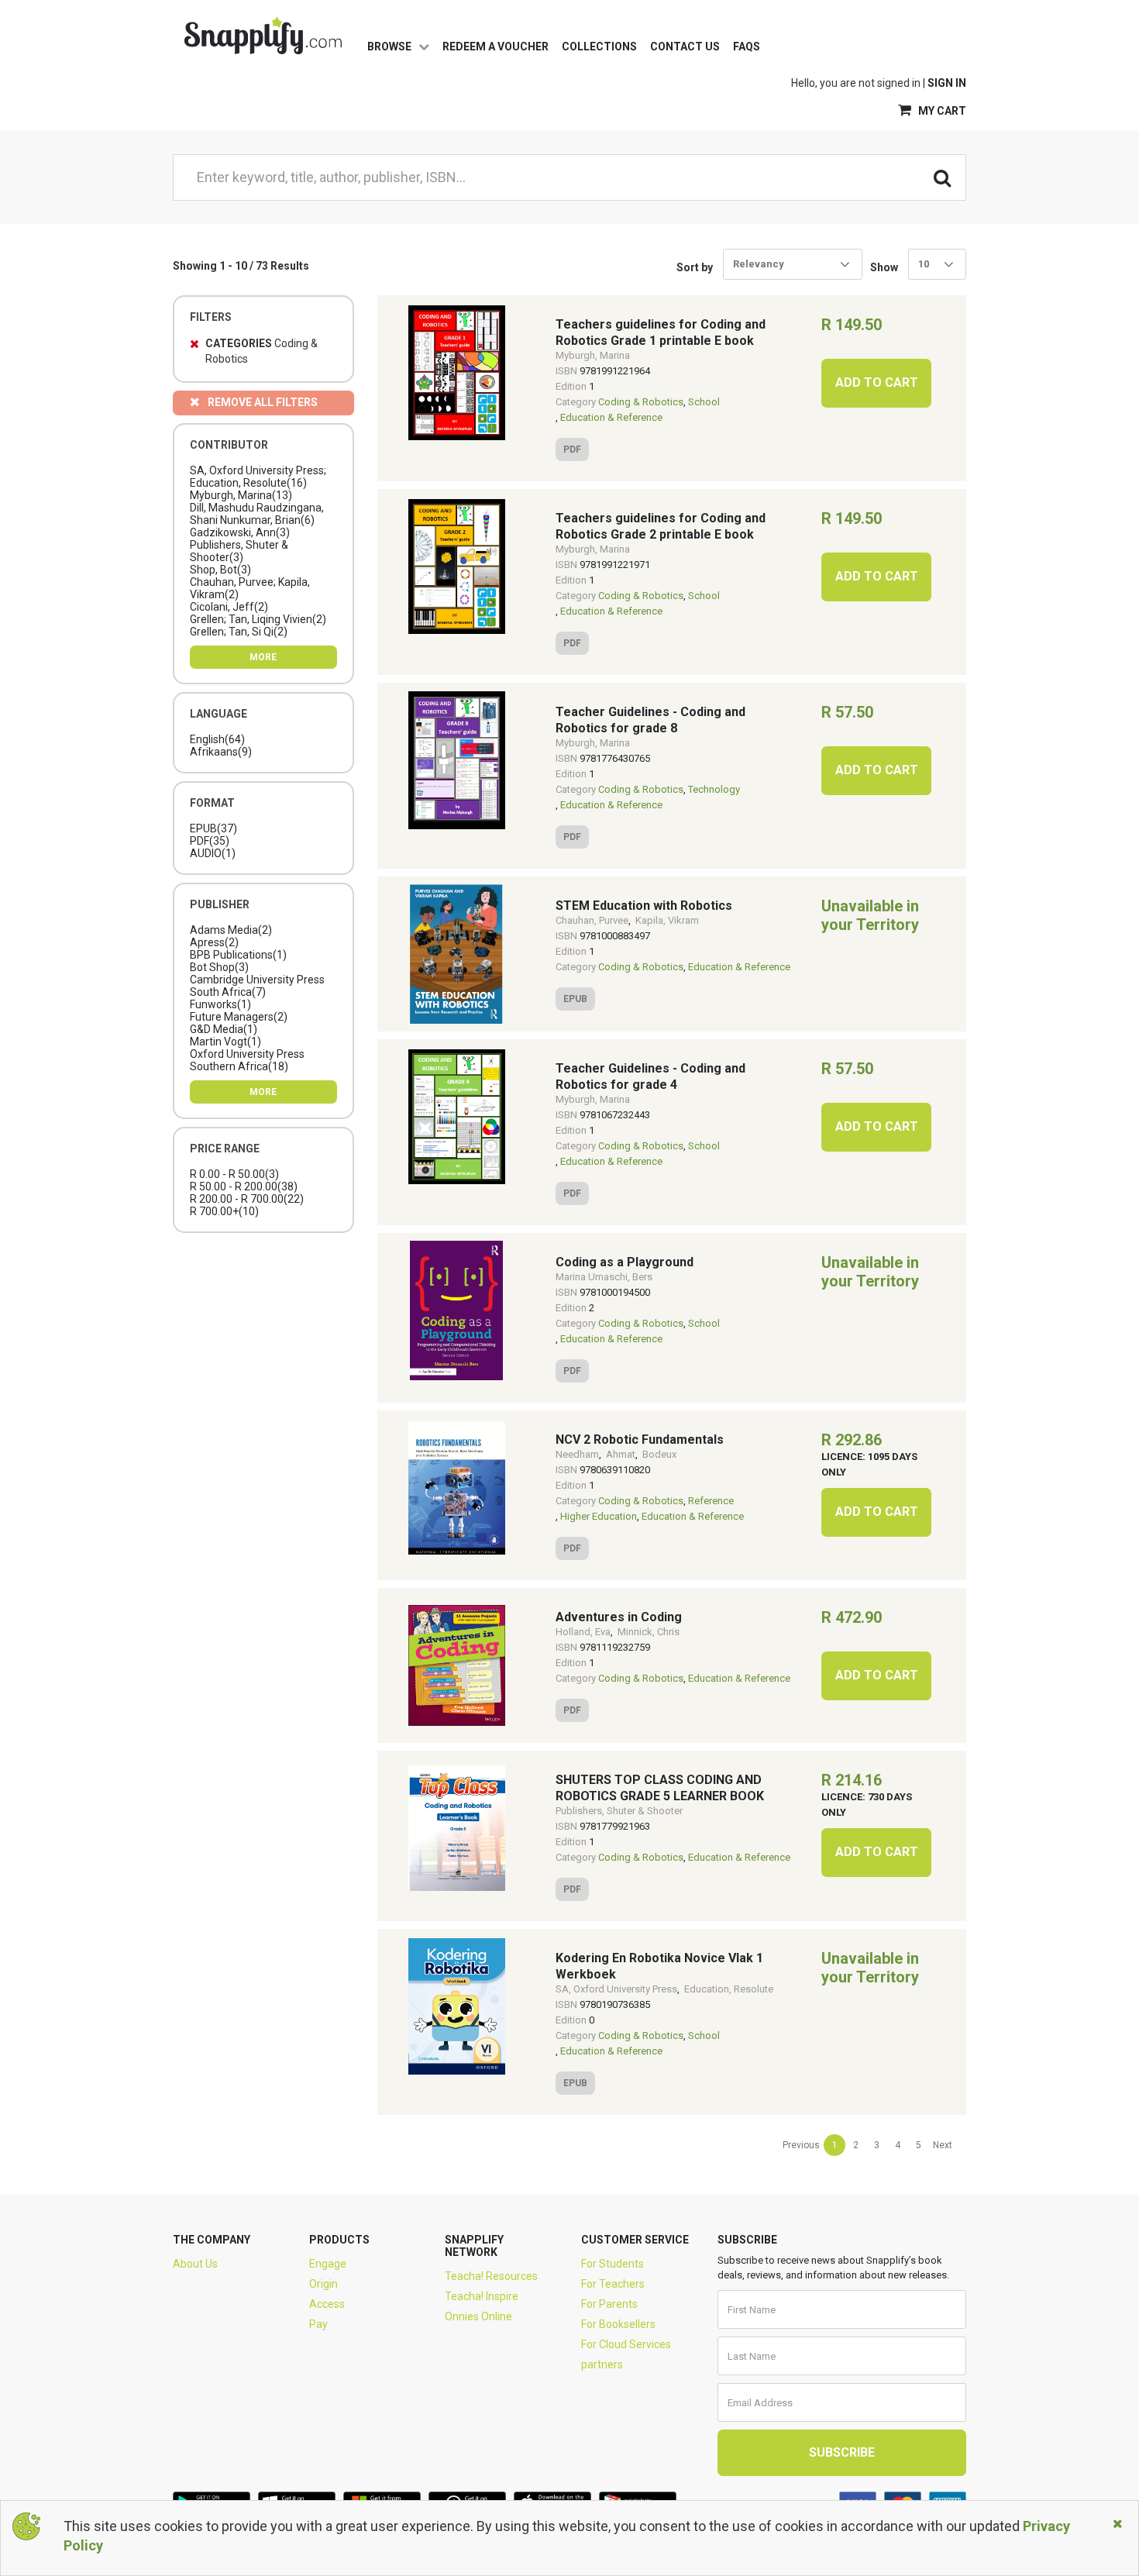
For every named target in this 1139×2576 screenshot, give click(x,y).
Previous (801, 2145)
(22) (247, 1199)
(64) (217, 739)
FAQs (747, 46)
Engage (328, 2264)
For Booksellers (618, 2324)
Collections (599, 46)
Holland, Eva (583, 1632)
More (263, 657)
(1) (213, 853)
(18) (247, 1060)
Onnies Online (478, 2316)
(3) (240, 532)
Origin (323, 2284)
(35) (210, 841)
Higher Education (599, 1516)
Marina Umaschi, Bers (604, 1277)
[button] (937, 264)
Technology (714, 789)
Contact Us (685, 46)
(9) (221, 752)
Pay (318, 2324)
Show (884, 267)
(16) (258, 477)
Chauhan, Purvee (592, 920)
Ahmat (621, 1454)
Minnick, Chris (649, 1632)
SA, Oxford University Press (616, 1989)
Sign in (947, 83)
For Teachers (613, 2284)
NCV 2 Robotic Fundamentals (640, 1440)
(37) (213, 828)
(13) (241, 495)
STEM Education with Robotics (644, 906)
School (704, 402)
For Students (613, 2264)
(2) (250, 588)
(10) (224, 1211)
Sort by (695, 267)
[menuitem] (801, 2145)
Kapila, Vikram (667, 920)
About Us (195, 2264)
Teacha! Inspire (482, 2296)
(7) (257, 986)
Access (327, 2304)
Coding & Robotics (641, 402)
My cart (941, 111)
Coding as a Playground (625, 1262)
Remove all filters (263, 402)
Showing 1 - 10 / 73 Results (241, 266)
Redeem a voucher (496, 46)
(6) (257, 514)
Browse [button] (391, 46)
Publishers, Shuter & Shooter (619, 1811)
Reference (711, 1501)
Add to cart (877, 382)
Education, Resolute (729, 1989)
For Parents (609, 2304)
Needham (577, 1454)
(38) (244, 1186)
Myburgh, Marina (593, 355)
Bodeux (659, 1454)
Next (943, 2145)
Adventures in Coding (619, 1617)
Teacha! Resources (491, 2276)
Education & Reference (611, 417)
